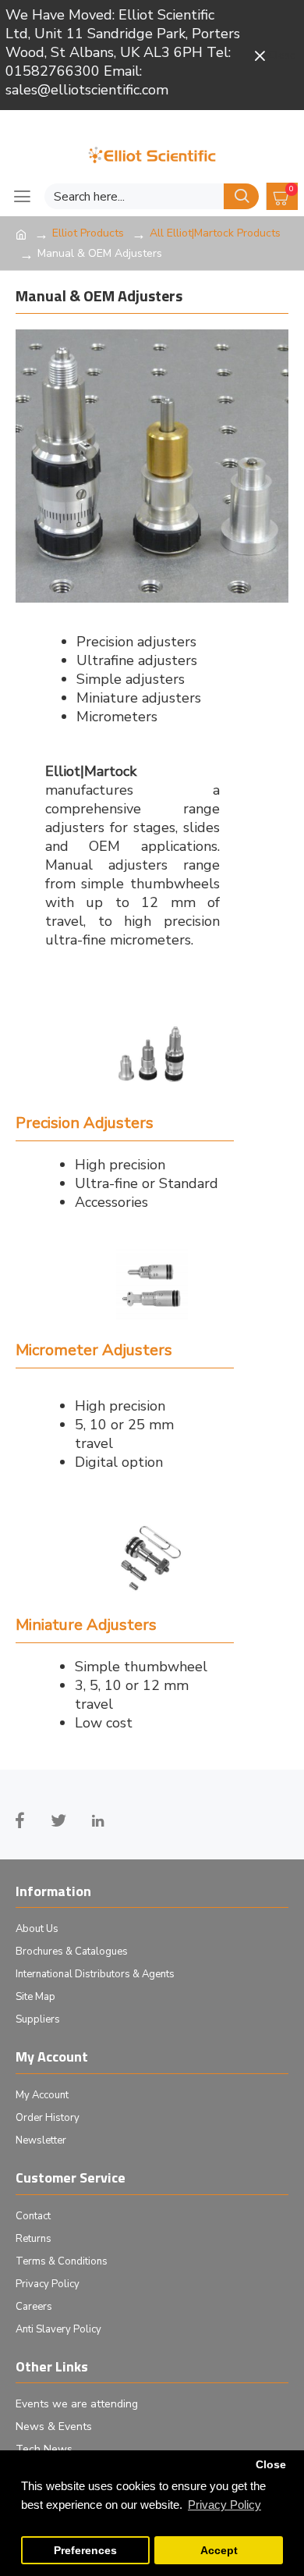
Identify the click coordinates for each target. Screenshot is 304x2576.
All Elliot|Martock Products (215, 233)
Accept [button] (219, 2551)
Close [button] (271, 2465)
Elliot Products (88, 233)
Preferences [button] (85, 2551)
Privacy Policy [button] (224, 2505)
